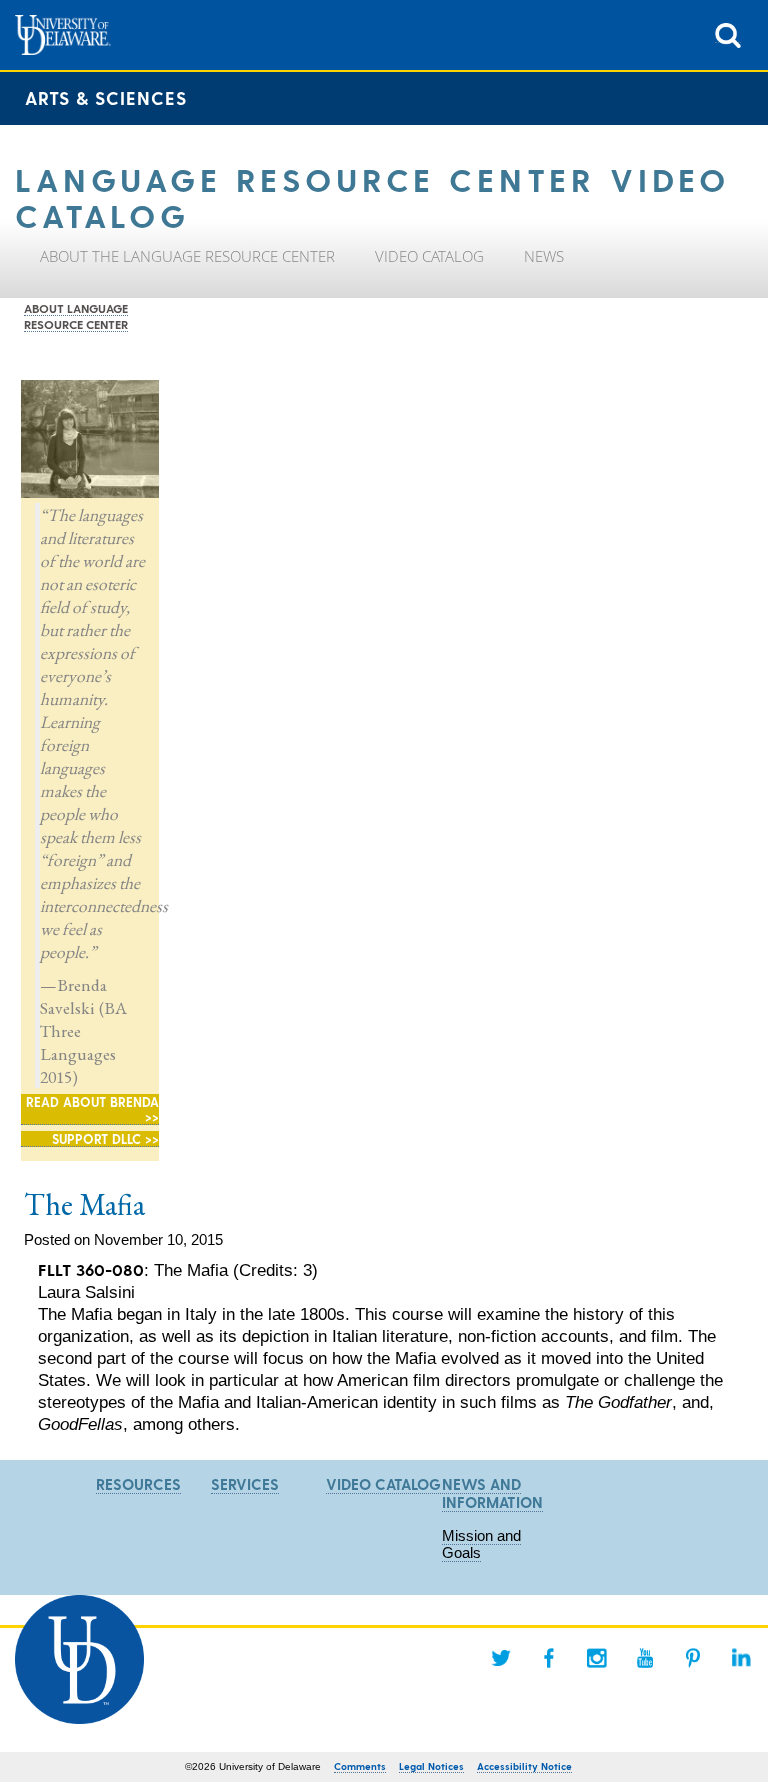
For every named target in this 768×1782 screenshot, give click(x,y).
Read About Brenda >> (92, 1109)
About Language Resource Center (76, 316)
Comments (360, 1766)
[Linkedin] (741, 1658)
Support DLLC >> (105, 1138)
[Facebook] (549, 1658)
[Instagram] (597, 1658)
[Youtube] (645, 1658)
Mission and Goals (481, 1544)
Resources (138, 1484)
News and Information (492, 1493)
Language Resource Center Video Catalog (372, 196)
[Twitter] (501, 1658)
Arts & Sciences (106, 97)
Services (245, 1484)
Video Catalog (383, 1484)
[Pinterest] (693, 1658)
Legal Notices (431, 1766)
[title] (728, 33)
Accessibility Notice (524, 1766)
